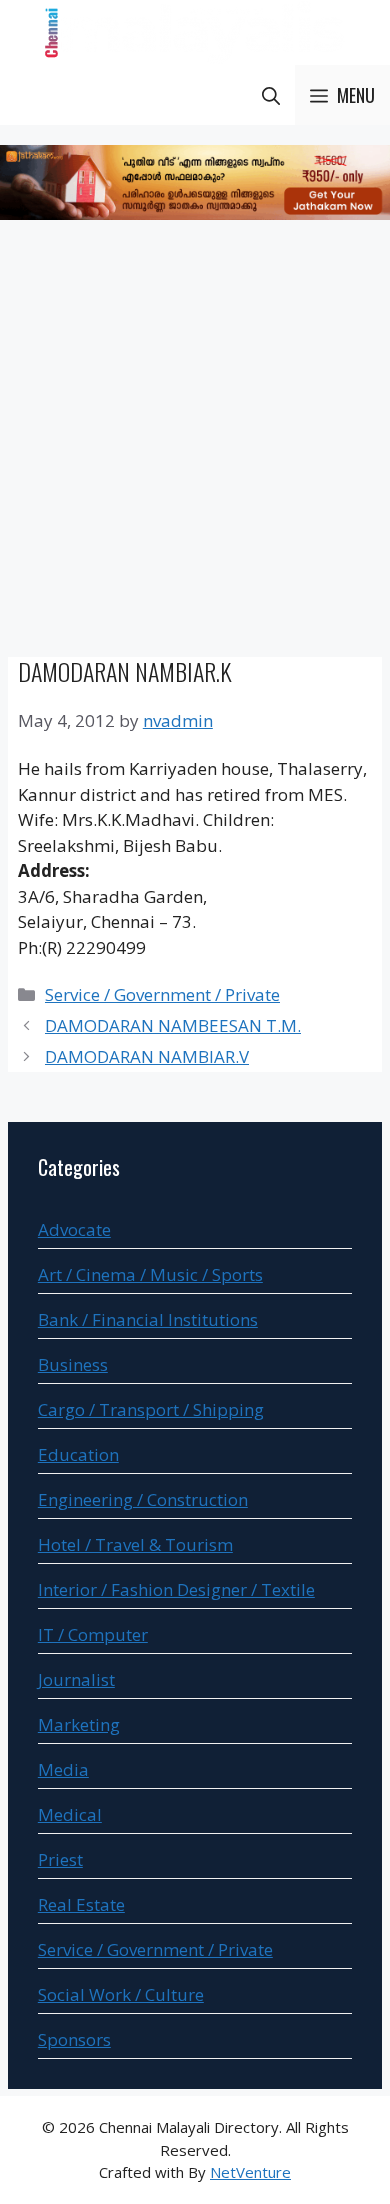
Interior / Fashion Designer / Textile (176, 1589)
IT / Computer (93, 1634)
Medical (70, 1814)
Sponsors (74, 2039)
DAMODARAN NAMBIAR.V (147, 1056)
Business (73, 1364)
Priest (60, 1859)
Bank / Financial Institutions (148, 1319)
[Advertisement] (195, 442)
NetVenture (250, 2172)
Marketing (79, 1724)
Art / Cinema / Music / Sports (150, 1274)
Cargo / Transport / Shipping (151, 1409)
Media (63, 1769)
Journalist (76, 1679)
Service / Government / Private (162, 994)
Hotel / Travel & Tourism (135, 1544)
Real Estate (81, 1904)
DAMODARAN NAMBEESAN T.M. (173, 1025)
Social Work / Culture (121, 1994)
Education (78, 1454)
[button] (271, 95)
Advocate (74, 1229)
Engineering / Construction (143, 1499)
